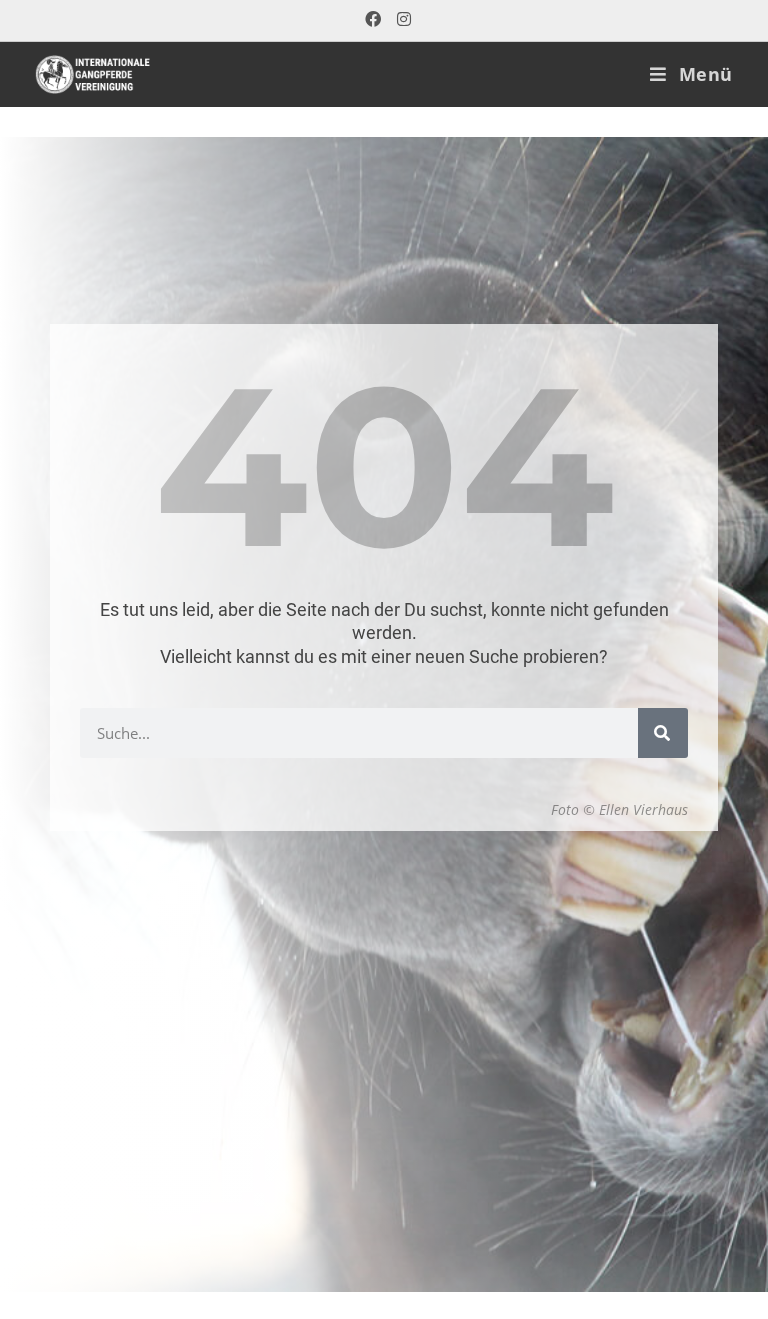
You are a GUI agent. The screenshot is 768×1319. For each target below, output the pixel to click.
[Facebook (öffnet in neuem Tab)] (373, 20)
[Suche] (663, 733)
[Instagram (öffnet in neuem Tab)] (400, 20)
